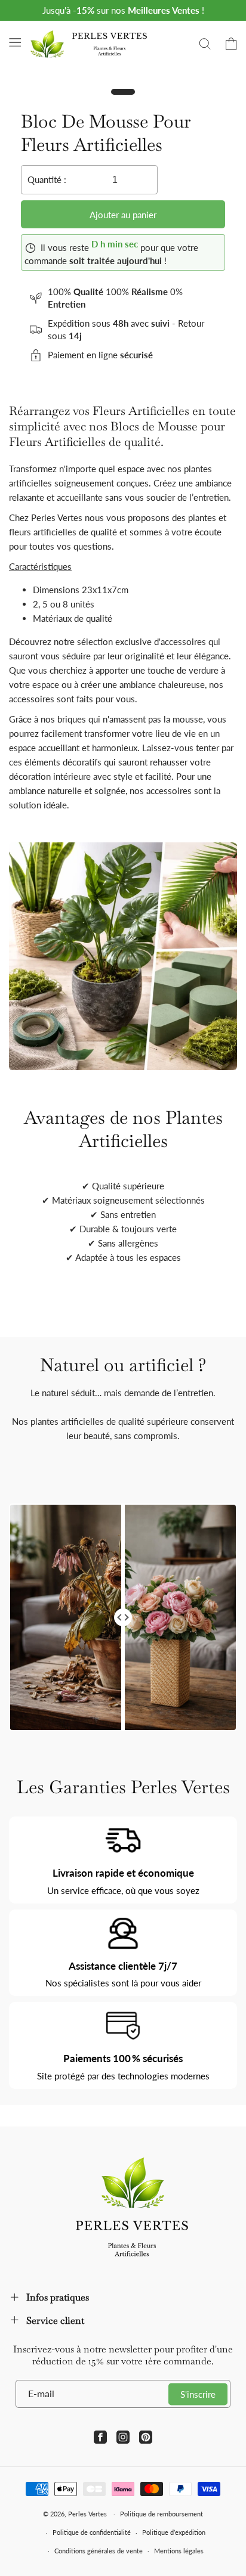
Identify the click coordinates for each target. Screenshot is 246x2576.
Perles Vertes (87, 2514)
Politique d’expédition (174, 2532)
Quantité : (47, 179)
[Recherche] (205, 44)
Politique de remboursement (162, 2514)
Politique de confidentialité (92, 2532)
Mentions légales (179, 2551)
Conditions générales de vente (99, 2551)
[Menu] (15, 42)
